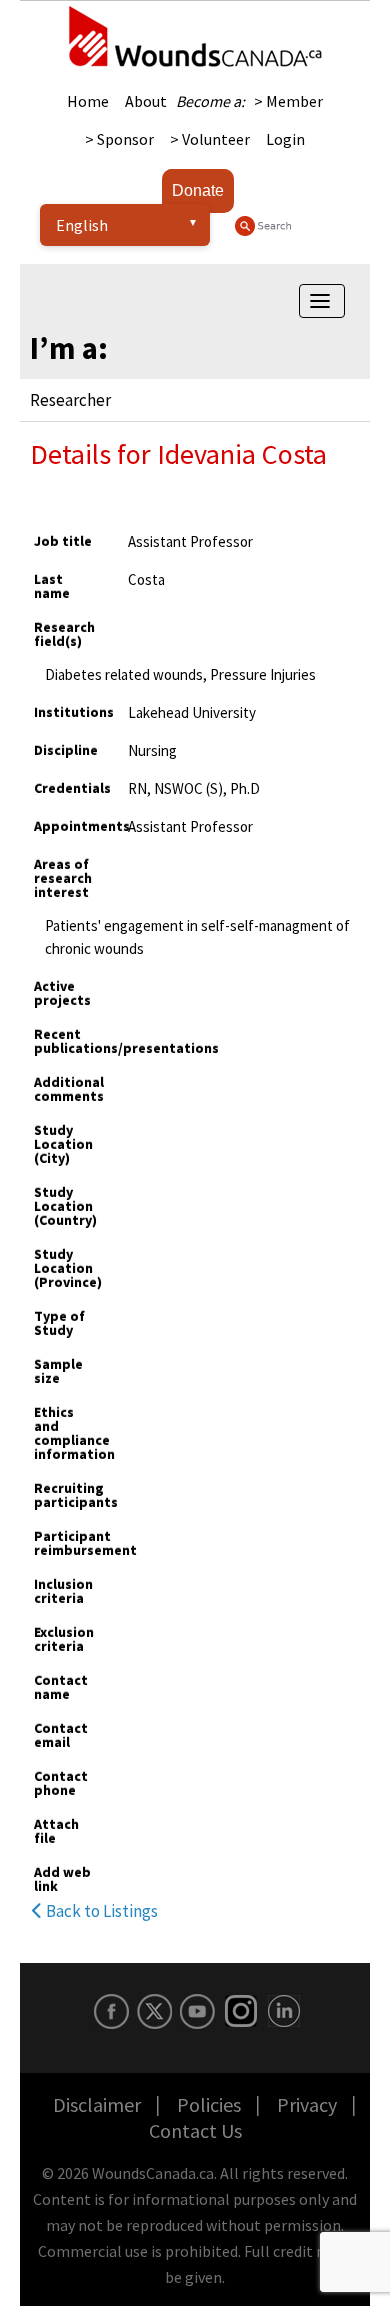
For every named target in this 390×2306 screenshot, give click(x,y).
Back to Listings (100, 1911)
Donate (198, 190)
